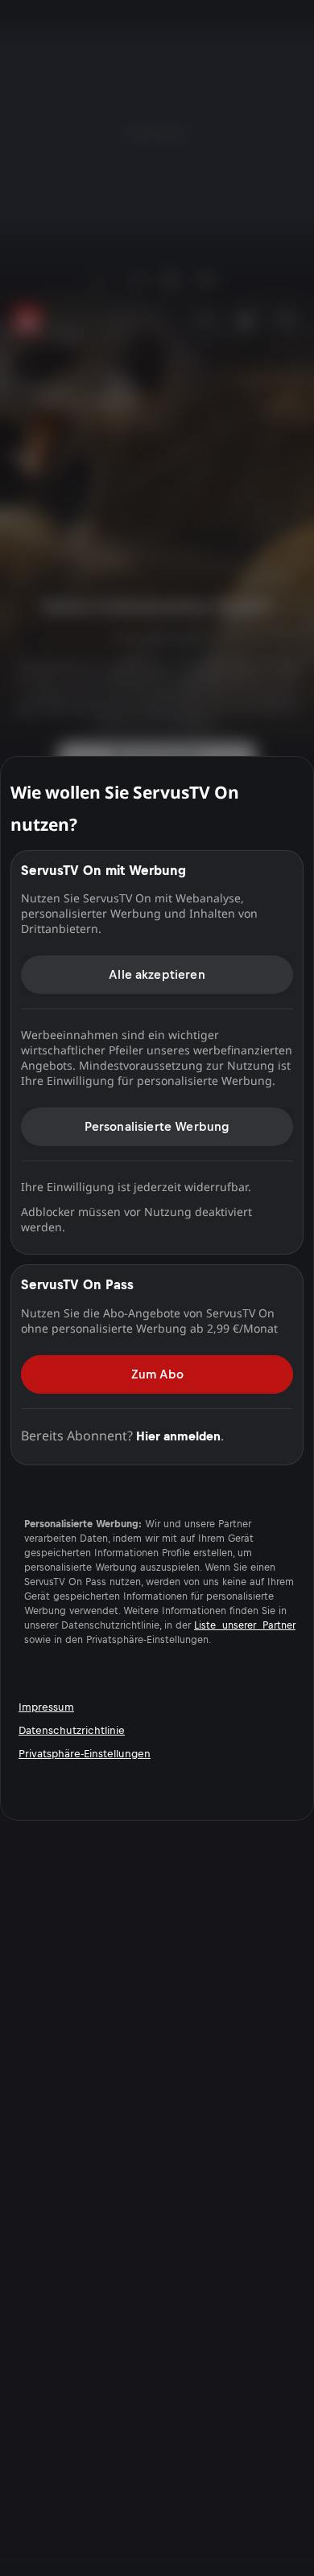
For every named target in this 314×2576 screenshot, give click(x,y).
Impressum (46, 1707)
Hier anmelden (178, 1435)
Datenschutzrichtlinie (72, 1730)
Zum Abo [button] (157, 1373)
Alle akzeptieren (157, 974)
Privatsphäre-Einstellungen (85, 1754)
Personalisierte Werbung (157, 1126)
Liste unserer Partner (245, 1625)
